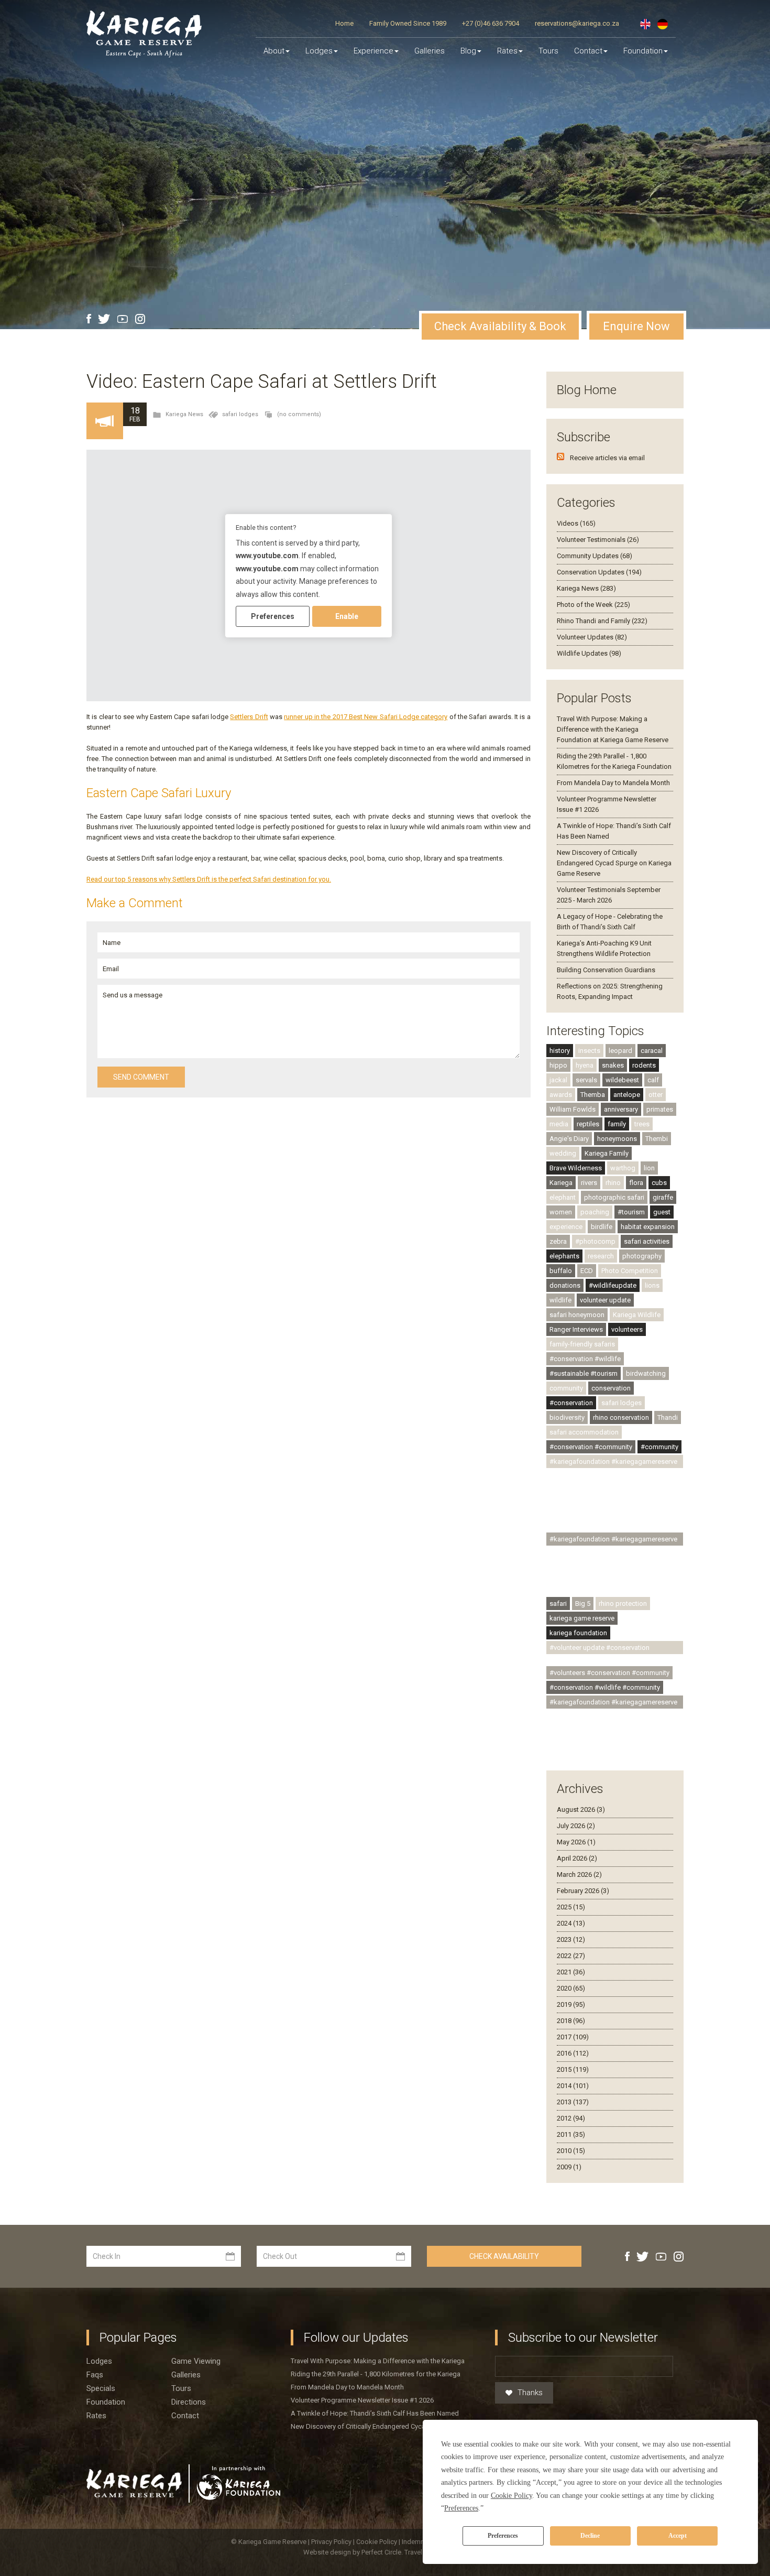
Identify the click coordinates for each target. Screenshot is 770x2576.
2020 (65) (571, 1988)
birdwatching (646, 1373)
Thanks (530, 2393)
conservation (611, 1388)
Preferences (503, 2536)
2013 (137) (573, 2102)
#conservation (571, 1403)
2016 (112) (573, 2053)
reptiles (588, 1124)
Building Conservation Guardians (606, 970)
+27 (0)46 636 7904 (491, 23)
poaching (595, 1212)
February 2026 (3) (583, 1891)
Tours (548, 51)
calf (653, 1080)
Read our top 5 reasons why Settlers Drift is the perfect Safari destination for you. (209, 879)
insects (589, 1051)
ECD (587, 1271)
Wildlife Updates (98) (589, 653)
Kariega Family (607, 1153)
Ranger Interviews (576, 1329)
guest (662, 1212)
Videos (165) (576, 523)
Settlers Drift (249, 717)
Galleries (430, 51)
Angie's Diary (569, 1139)
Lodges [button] (319, 51)
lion (649, 1168)
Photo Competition (630, 1271)
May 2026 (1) (576, 1842)
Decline (590, 2536)
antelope (627, 1095)
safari (558, 1604)
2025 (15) (571, 1907)
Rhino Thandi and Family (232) (602, 621)
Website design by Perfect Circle (352, 2552)
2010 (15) (571, 2151)
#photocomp (595, 1241)
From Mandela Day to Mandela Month (613, 783)
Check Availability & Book (500, 326)
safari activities (647, 1241)
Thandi (668, 1417)
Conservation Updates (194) (599, 572)
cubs (659, 1183)
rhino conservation (621, 1417)
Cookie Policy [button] (511, 2496)
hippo (558, 1065)
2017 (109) (573, 2037)
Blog (468, 51)
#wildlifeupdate (613, 1285)
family (617, 1124)
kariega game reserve (582, 1618)
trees (642, 1124)
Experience (373, 51)
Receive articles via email (607, 458)
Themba (593, 1095)
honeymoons (617, 1139)
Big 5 (583, 1604)
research (601, 1256)
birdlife (602, 1227)
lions (652, 1285)
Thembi (657, 1139)
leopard (620, 1051)
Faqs (95, 2375)
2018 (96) (571, 2021)
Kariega (561, 1183)
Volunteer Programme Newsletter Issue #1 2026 (362, 2400)
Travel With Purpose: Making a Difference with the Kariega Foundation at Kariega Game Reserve (613, 729)
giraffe (663, 1197)
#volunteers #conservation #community (609, 1673)
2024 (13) (571, 1923)
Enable (347, 616)
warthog (623, 1168)
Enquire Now (636, 326)
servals (586, 1080)
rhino (613, 1183)
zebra (558, 1241)
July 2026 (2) (576, 1826)
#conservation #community (591, 1447)
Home (344, 23)
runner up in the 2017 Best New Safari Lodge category (366, 717)
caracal (652, 1051)
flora (636, 1183)
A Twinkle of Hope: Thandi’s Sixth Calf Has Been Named (375, 2413)
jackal (558, 1080)
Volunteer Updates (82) (592, 637)
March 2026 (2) (579, 1874)
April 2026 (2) (577, 1858)
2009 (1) (569, 2167)
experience (566, 1227)
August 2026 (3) (581, 1809)
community (566, 1388)
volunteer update (605, 1300)
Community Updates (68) (595, 556)
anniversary (621, 1109)
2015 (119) (573, 2069)
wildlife (560, 1300)
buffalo (561, 1271)
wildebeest (622, 1080)
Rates (507, 51)
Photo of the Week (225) (593, 605)
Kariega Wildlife (637, 1315)
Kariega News (184, 414)
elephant (563, 1197)
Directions (189, 2402)
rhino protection (623, 1604)
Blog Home (587, 390)
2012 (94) (571, 2118)
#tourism (631, 1212)
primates (660, 1109)
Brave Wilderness (576, 1168)
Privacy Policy (332, 2542)
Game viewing (196, 2361)
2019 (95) (571, 2004)
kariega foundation (578, 1633)
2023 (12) (571, 1939)
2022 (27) (571, 1956)
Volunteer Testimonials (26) (598, 540)
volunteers (627, 1329)
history (560, 1051)
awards (561, 1095)
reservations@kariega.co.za (577, 23)
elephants (564, 1256)
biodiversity (567, 1417)
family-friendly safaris (582, 1344)
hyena (585, 1065)
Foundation (643, 51)
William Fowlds (573, 1109)
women (561, 1212)
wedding (563, 1153)
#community (659, 1447)
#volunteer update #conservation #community (599, 1649)
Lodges (99, 2361)
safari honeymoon (577, 1315)
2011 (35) (571, 2134)
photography (642, 1256)
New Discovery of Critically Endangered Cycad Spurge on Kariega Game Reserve (614, 863)
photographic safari (614, 1197)
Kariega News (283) (586, 588)
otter (656, 1095)
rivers (589, 1183)
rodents (644, 1065)
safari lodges (240, 414)
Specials (101, 2388)
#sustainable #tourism (584, 1373)
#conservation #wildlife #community (605, 1687)
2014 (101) (573, 2086)
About (274, 51)
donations (565, 1285)
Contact (588, 51)
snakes (613, 1065)
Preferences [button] (461, 2508)
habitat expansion (648, 1227)
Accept (678, 2536)
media (559, 1124)
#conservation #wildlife (585, 1359)
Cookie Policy (377, 2542)
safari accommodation (584, 1432)
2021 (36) (571, 1972)
